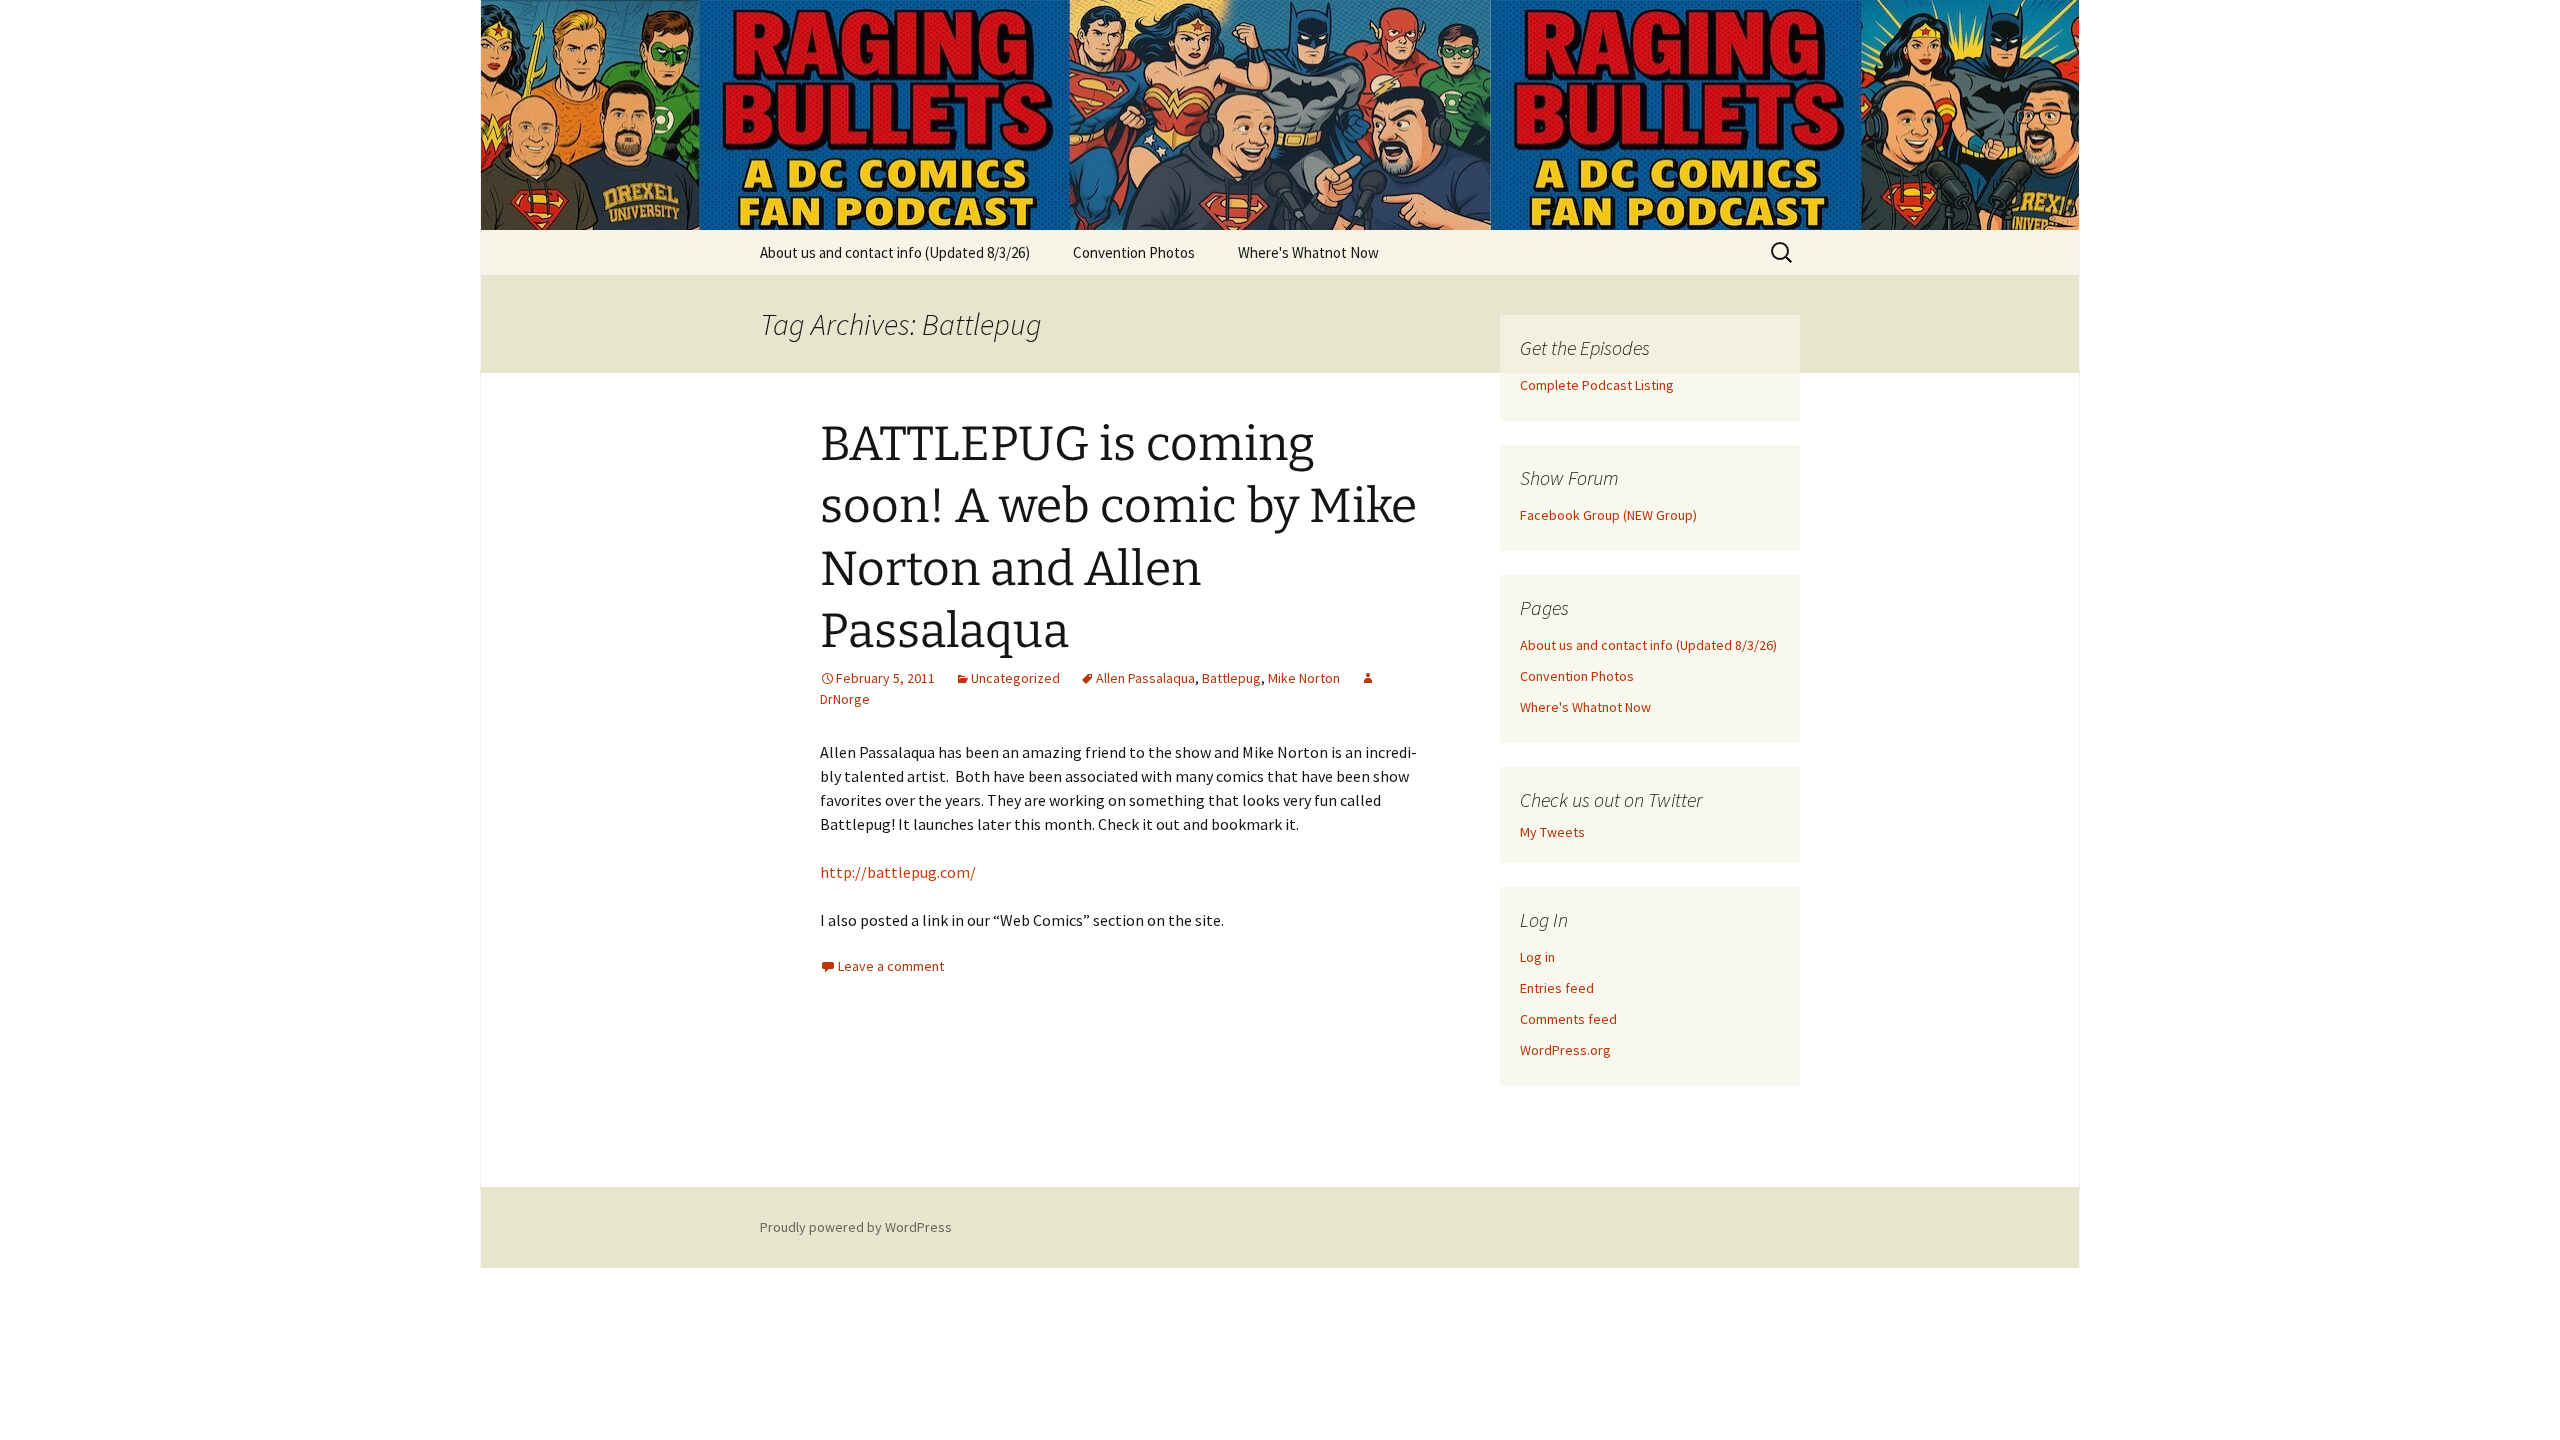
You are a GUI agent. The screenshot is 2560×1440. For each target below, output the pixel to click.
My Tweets (1552, 832)
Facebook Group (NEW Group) (1608, 515)
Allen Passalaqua (1145, 678)
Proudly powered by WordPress (856, 1227)
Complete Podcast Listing (1597, 385)
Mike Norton (1304, 678)
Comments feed (1568, 1019)
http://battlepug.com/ (898, 872)
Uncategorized (1015, 678)
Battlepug (1231, 678)
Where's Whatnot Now (1308, 252)
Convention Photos (1134, 252)
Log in (1537, 957)
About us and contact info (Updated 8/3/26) (895, 252)
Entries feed (1557, 988)
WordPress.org (1565, 1050)
